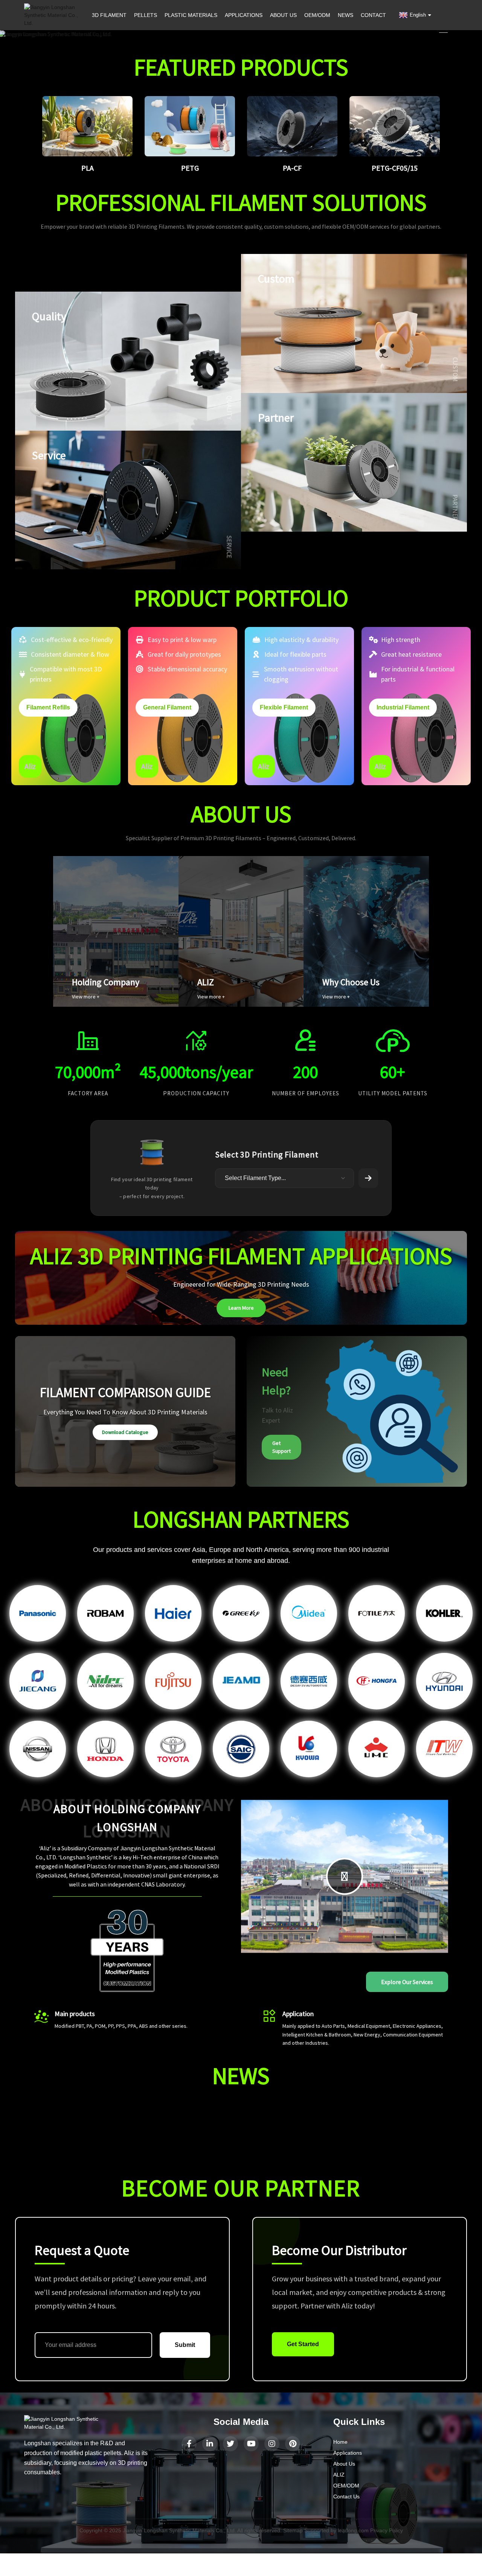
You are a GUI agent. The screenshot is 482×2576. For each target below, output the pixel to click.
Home (340, 2442)
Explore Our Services (407, 1982)
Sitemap (293, 2530)
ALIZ (339, 2475)
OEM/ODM (317, 15)
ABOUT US (283, 15)
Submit (185, 2345)
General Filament (167, 707)
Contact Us (346, 2497)
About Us (344, 2464)
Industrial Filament (403, 707)
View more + (86, 997)
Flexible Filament (284, 707)
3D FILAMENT (109, 15)
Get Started (303, 2344)
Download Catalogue (125, 1432)
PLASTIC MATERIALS (191, 15)
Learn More (241, 1308)
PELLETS (146, 15)
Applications (348, 2453)
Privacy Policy (387, 2530)
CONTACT (373, 15)
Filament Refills (48, 707)
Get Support (281, 1447)
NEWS (345, 15)
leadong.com (353, 2530)
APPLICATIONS (244, 15)
